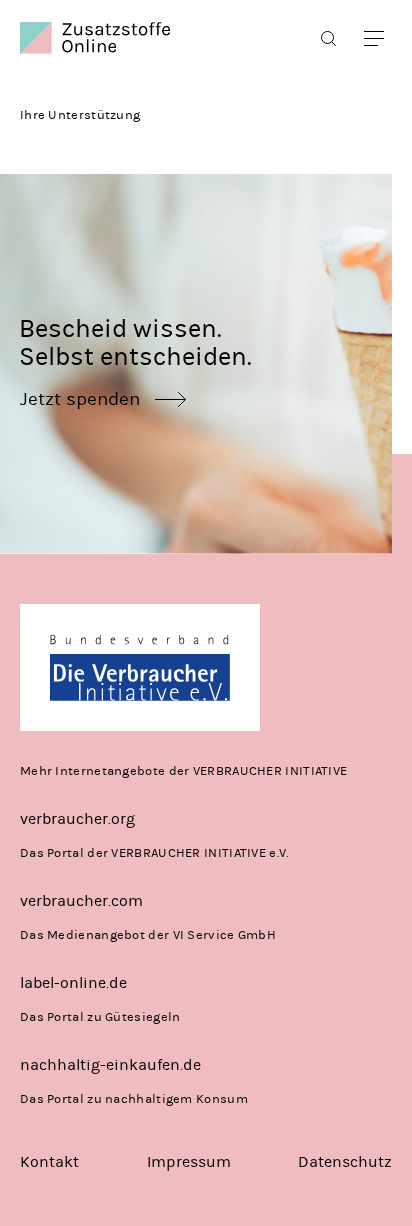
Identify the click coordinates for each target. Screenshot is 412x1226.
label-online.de (73, 982)
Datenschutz (345, 1161)
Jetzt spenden (80, 399)
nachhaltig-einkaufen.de (110, 1064)
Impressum (189, 1161)
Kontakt (49, 1161)
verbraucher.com (81, 900)
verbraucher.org (77, 818)
